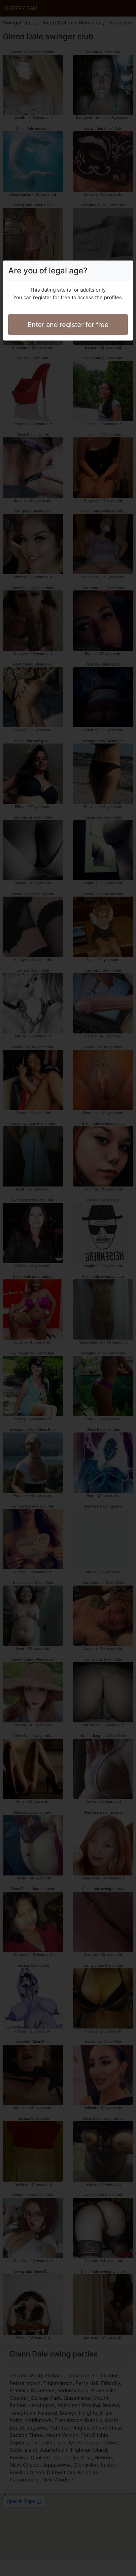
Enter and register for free (68, 325)
